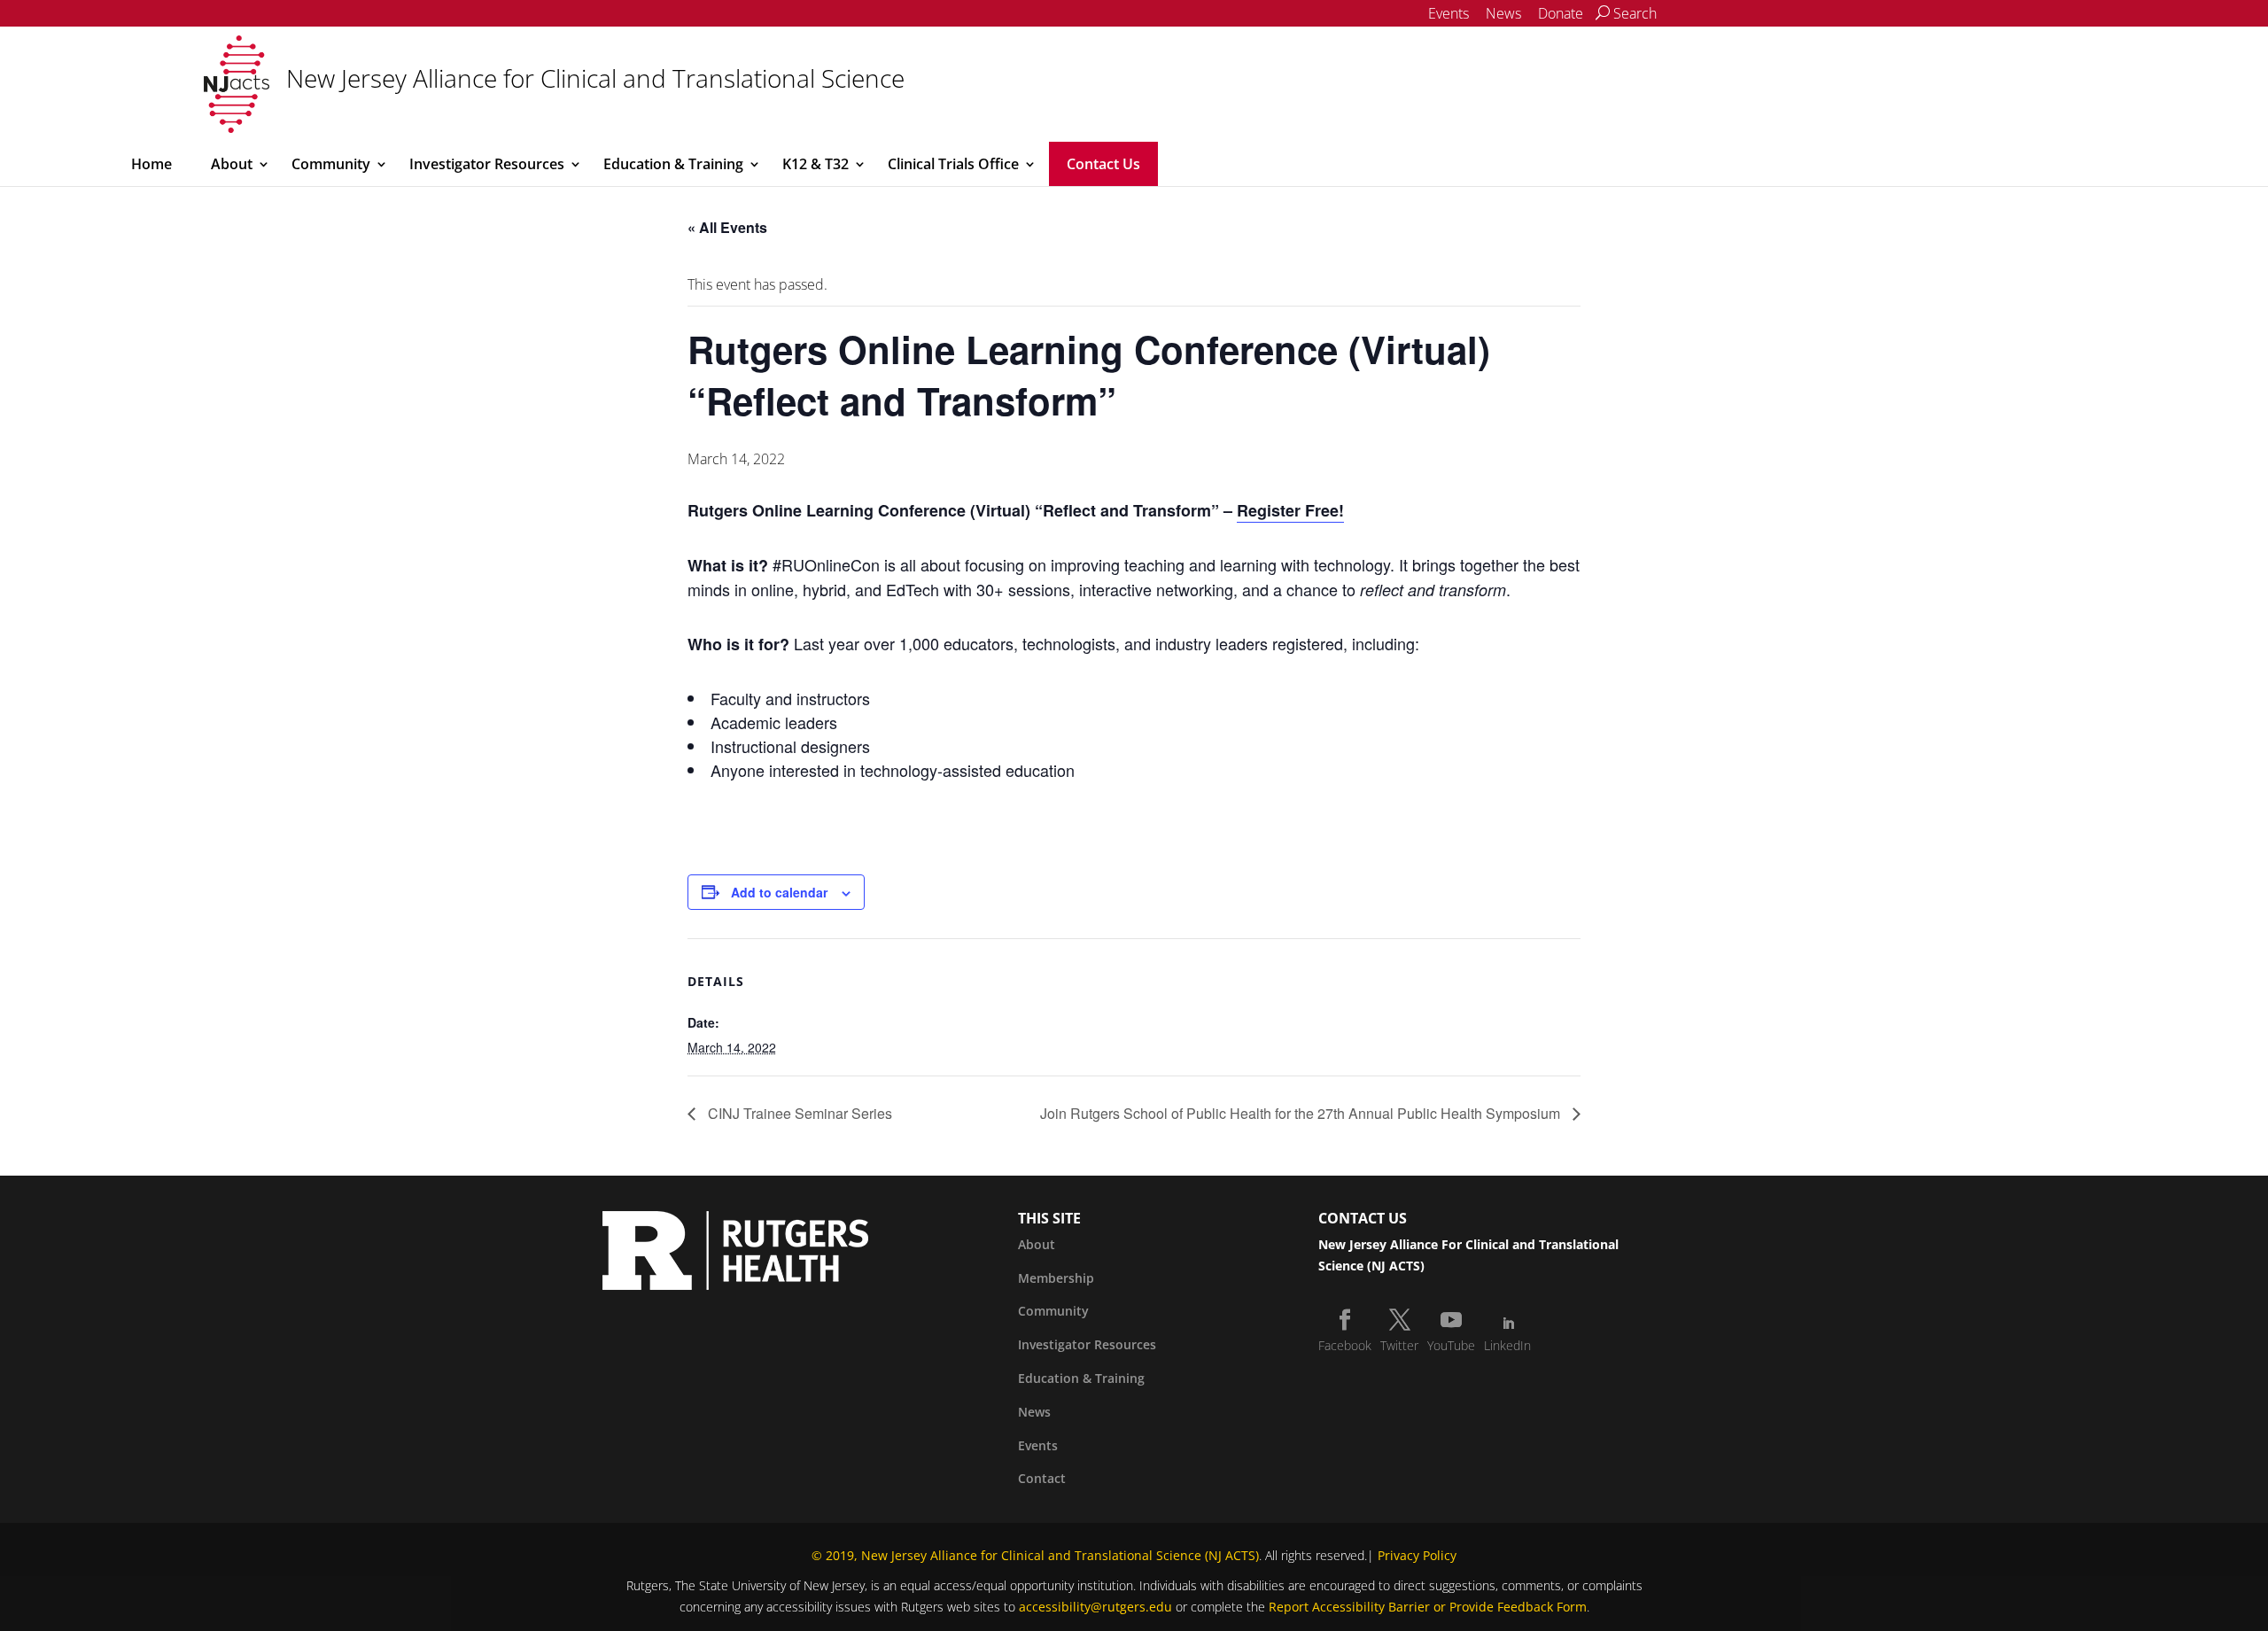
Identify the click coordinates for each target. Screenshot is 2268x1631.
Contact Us (1103, 164)
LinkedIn (1507, 1345)
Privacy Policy (1417, 1555)
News (1503, 13)
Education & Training (673, 164)
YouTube (1451, 1345)
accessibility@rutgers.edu (1095, 1607)
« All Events (727, 227)
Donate (1561, 13)
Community (331, 164)
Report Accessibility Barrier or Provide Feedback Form (1428, 1607)
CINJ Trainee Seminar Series (798, 1113)
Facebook (1345, 1345)
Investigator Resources (487, 164)
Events (1449, 13)
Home (151, 164)
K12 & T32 (816, 164)
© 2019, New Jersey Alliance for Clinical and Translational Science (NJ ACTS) (1035, 1555)
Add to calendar (779, 892)
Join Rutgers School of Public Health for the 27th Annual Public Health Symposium (1302, 1113)
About (232, 164)
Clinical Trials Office (953, 164)
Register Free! (1290, 510)
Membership (1056, 1278)
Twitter (1399, 1345)
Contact (1042, 1478)
